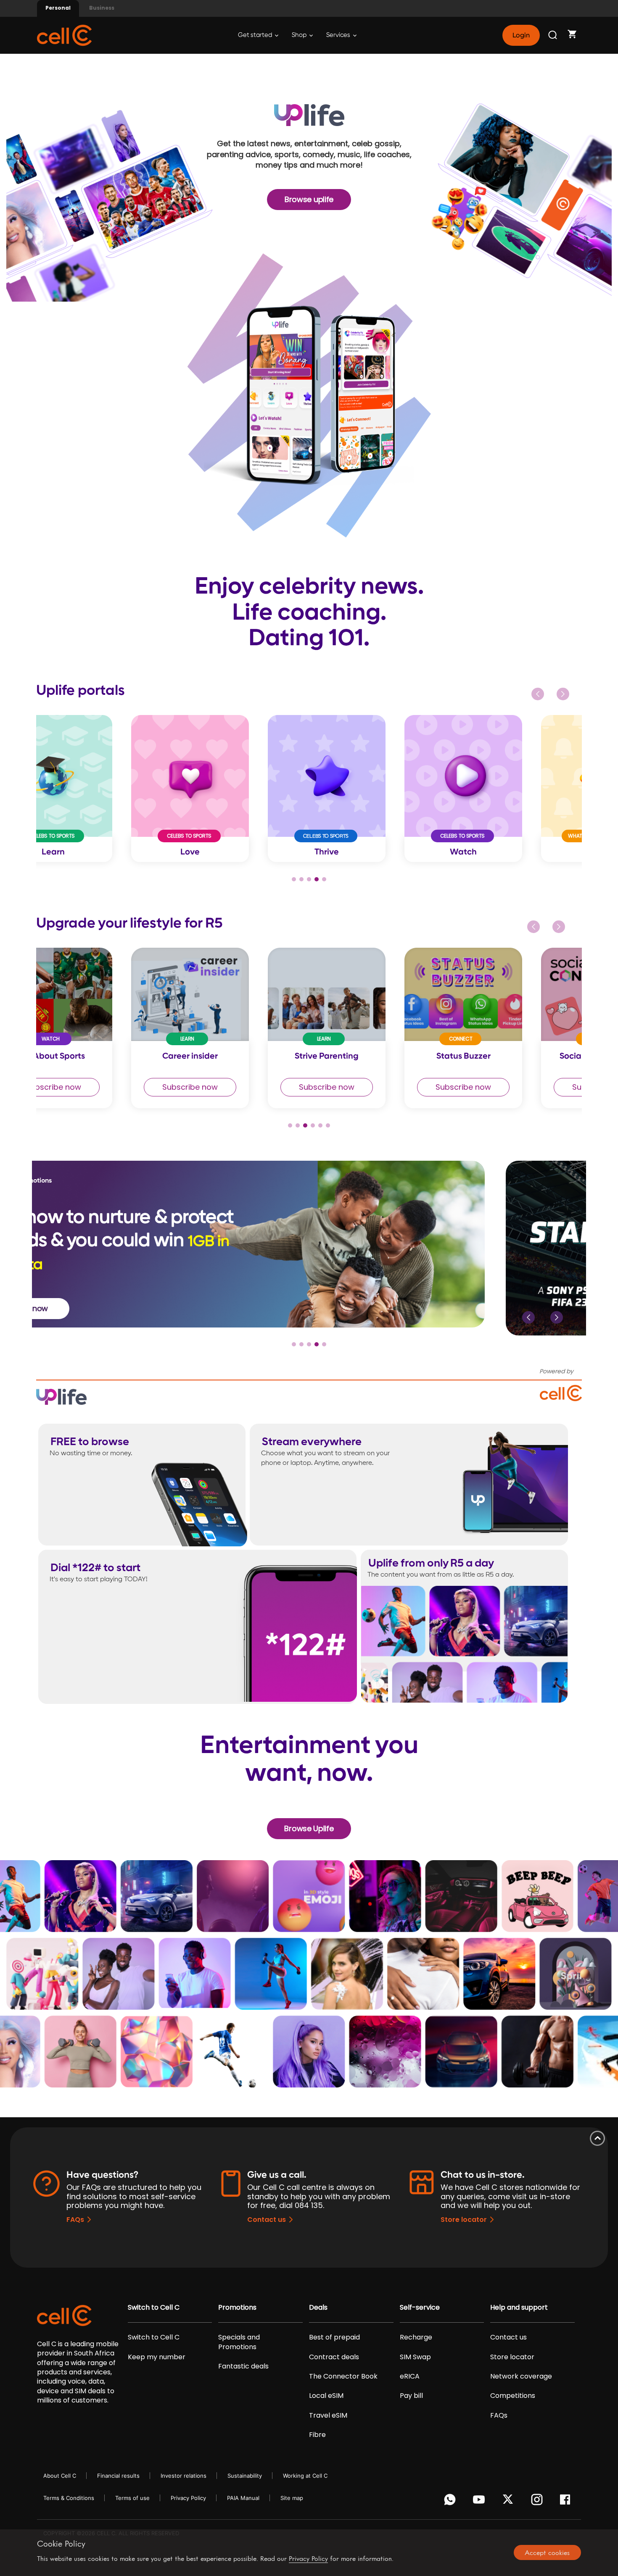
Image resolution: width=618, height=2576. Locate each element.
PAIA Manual (243, 2498)
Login (521, 35)
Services (339, 35)
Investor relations (184, 2476)
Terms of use (132, 2498)
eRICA (410, 2376)
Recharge (416, 2337)
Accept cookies (547, 2552)
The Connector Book (343, 2376)
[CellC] (64, 35)
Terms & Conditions (69, 2498)
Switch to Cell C (154, 2308)
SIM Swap (415, 2357)
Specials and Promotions (239, 2342)
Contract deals (334, 2357)
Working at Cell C (305, 2476)
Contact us (267, 2220)
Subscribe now (103, 1087)
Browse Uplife (309, 1828)
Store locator (464, 2220)
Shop (300, 35)
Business (102, 8)
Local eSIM (326, 2396)
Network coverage (521, 2376)
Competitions (513, 2396)
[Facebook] (567, 2502)
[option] (104, 788)
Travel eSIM (328, 2416)
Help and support (519, 2308)
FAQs (75, 2220)
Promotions (237, 2308)
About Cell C (60, 2476)
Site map (292, 2498)
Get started (256, 35)
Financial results (118, 2476)
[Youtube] (480, 2502)
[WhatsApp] (451, 2502)
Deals (318, 2308)
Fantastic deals (243, 2366)
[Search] (553, 35)
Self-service (420, 2308)
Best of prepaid (334, 2337)
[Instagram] (538, 2502)
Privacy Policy (188, 2498)
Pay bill (411, 2396)
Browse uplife (309, 199)
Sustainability (245, 2476)
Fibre (317, 2435)
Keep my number (157, 2357)
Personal (58, 8)
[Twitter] (509, 2502)
